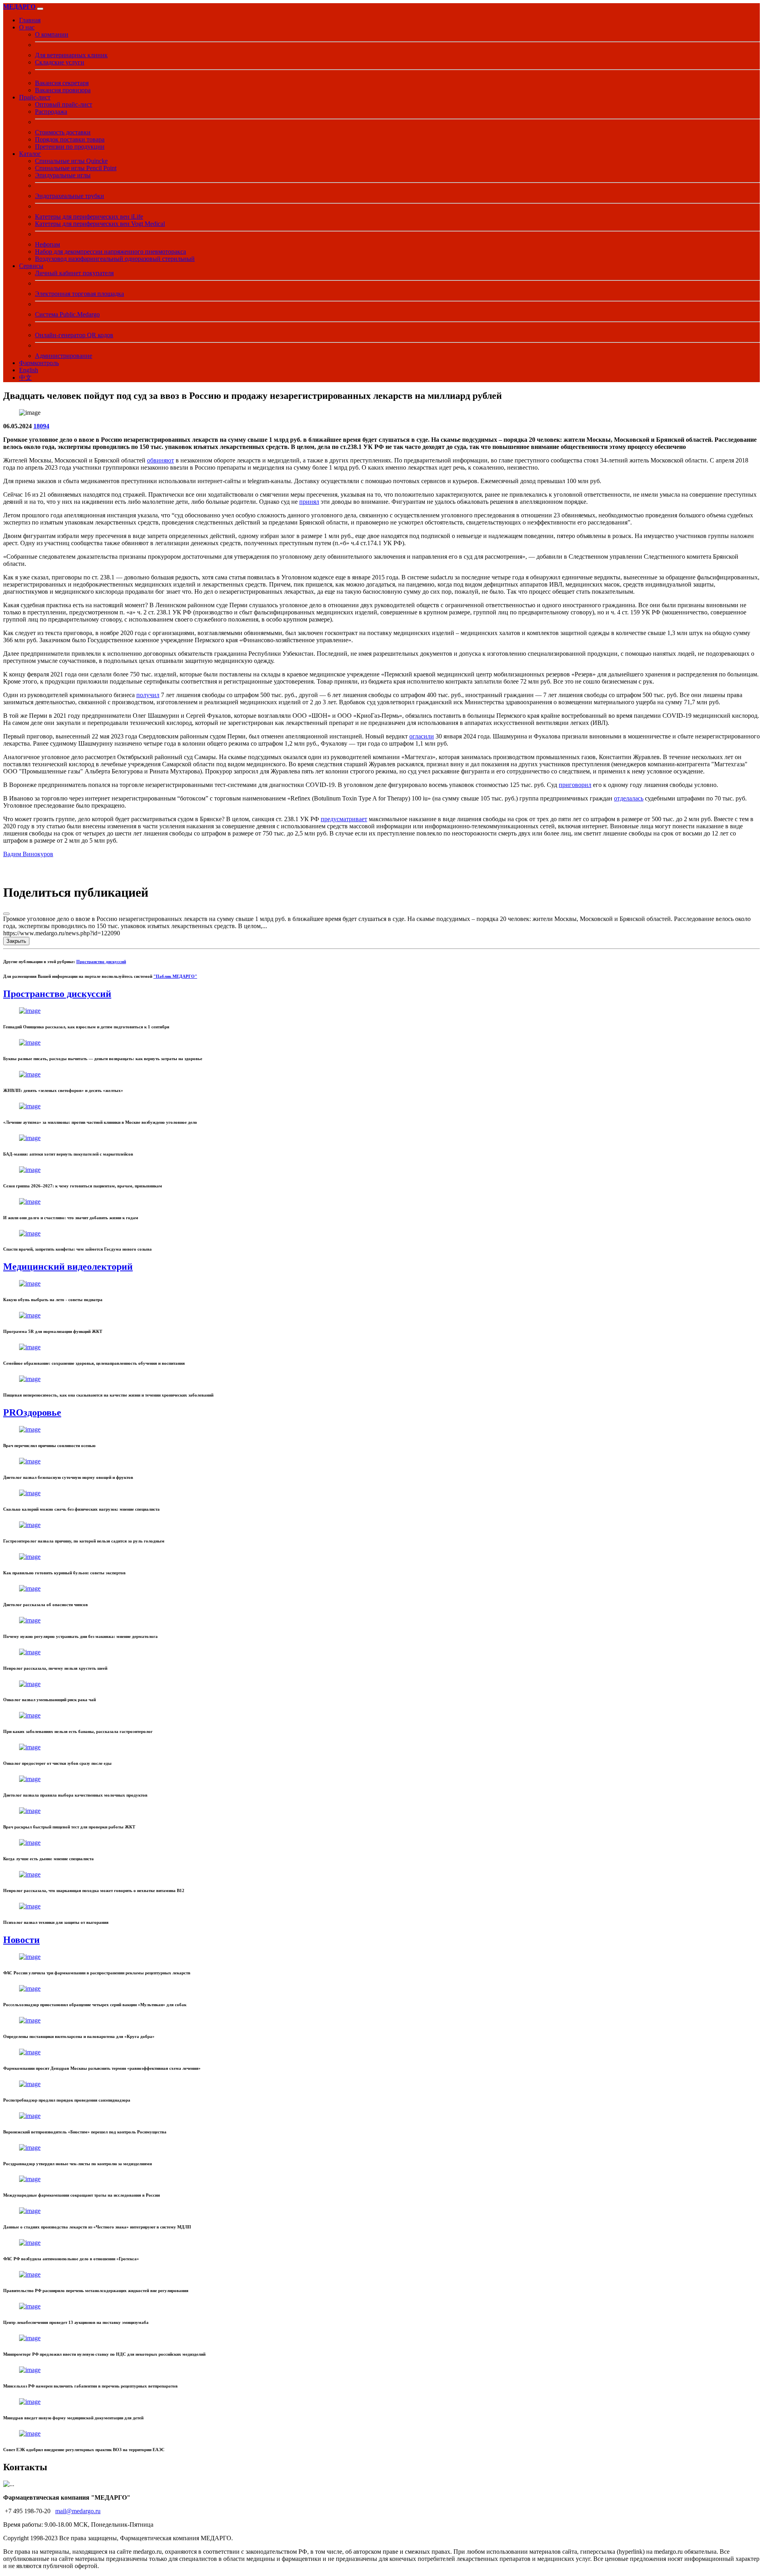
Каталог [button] (30, 154)
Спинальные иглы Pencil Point (76, 168)
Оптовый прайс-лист (64, 104)
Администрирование (64, 356)
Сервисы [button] (31, 266)
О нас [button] (27, 27)
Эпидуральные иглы (63, 175)
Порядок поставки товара (70, 139)
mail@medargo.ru (78, 2511)
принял (309, 502)
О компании (52, 34)
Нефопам (47, 244)
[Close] (6, 914)
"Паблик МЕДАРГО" (175, 976)
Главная (30, 20)
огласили (422, 736)
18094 (41, 426)
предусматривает (344, 819)
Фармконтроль (39, 363)
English (29, 370)
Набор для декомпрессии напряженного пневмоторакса (110, 252)
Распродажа (51, 112)
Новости (21, 1940)
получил (148, 695)
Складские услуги (60, 62)
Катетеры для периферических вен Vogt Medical (100, 224)
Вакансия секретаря (62, 83)
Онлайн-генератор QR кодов (74, 335)
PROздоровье (32, 1412)
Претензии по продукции (70, 147)
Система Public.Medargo (67, 314)
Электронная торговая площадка (79, 294)
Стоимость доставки (63, 132)
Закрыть (16, 941)
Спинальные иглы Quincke (71, 161)
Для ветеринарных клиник (71, 55)
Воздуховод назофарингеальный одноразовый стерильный (115, 259)
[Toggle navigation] (40, 9)
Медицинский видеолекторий (68, 1267)
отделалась (629, 798)
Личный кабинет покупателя (74, 273)
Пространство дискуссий (101, 962)
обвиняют (161, 460)
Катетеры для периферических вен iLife (89, 217)
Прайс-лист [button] (35, 97)
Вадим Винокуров (28, 854)
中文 (25, 378)
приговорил (575, 785)
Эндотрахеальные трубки (70, 196)
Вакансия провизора (63, 90)
